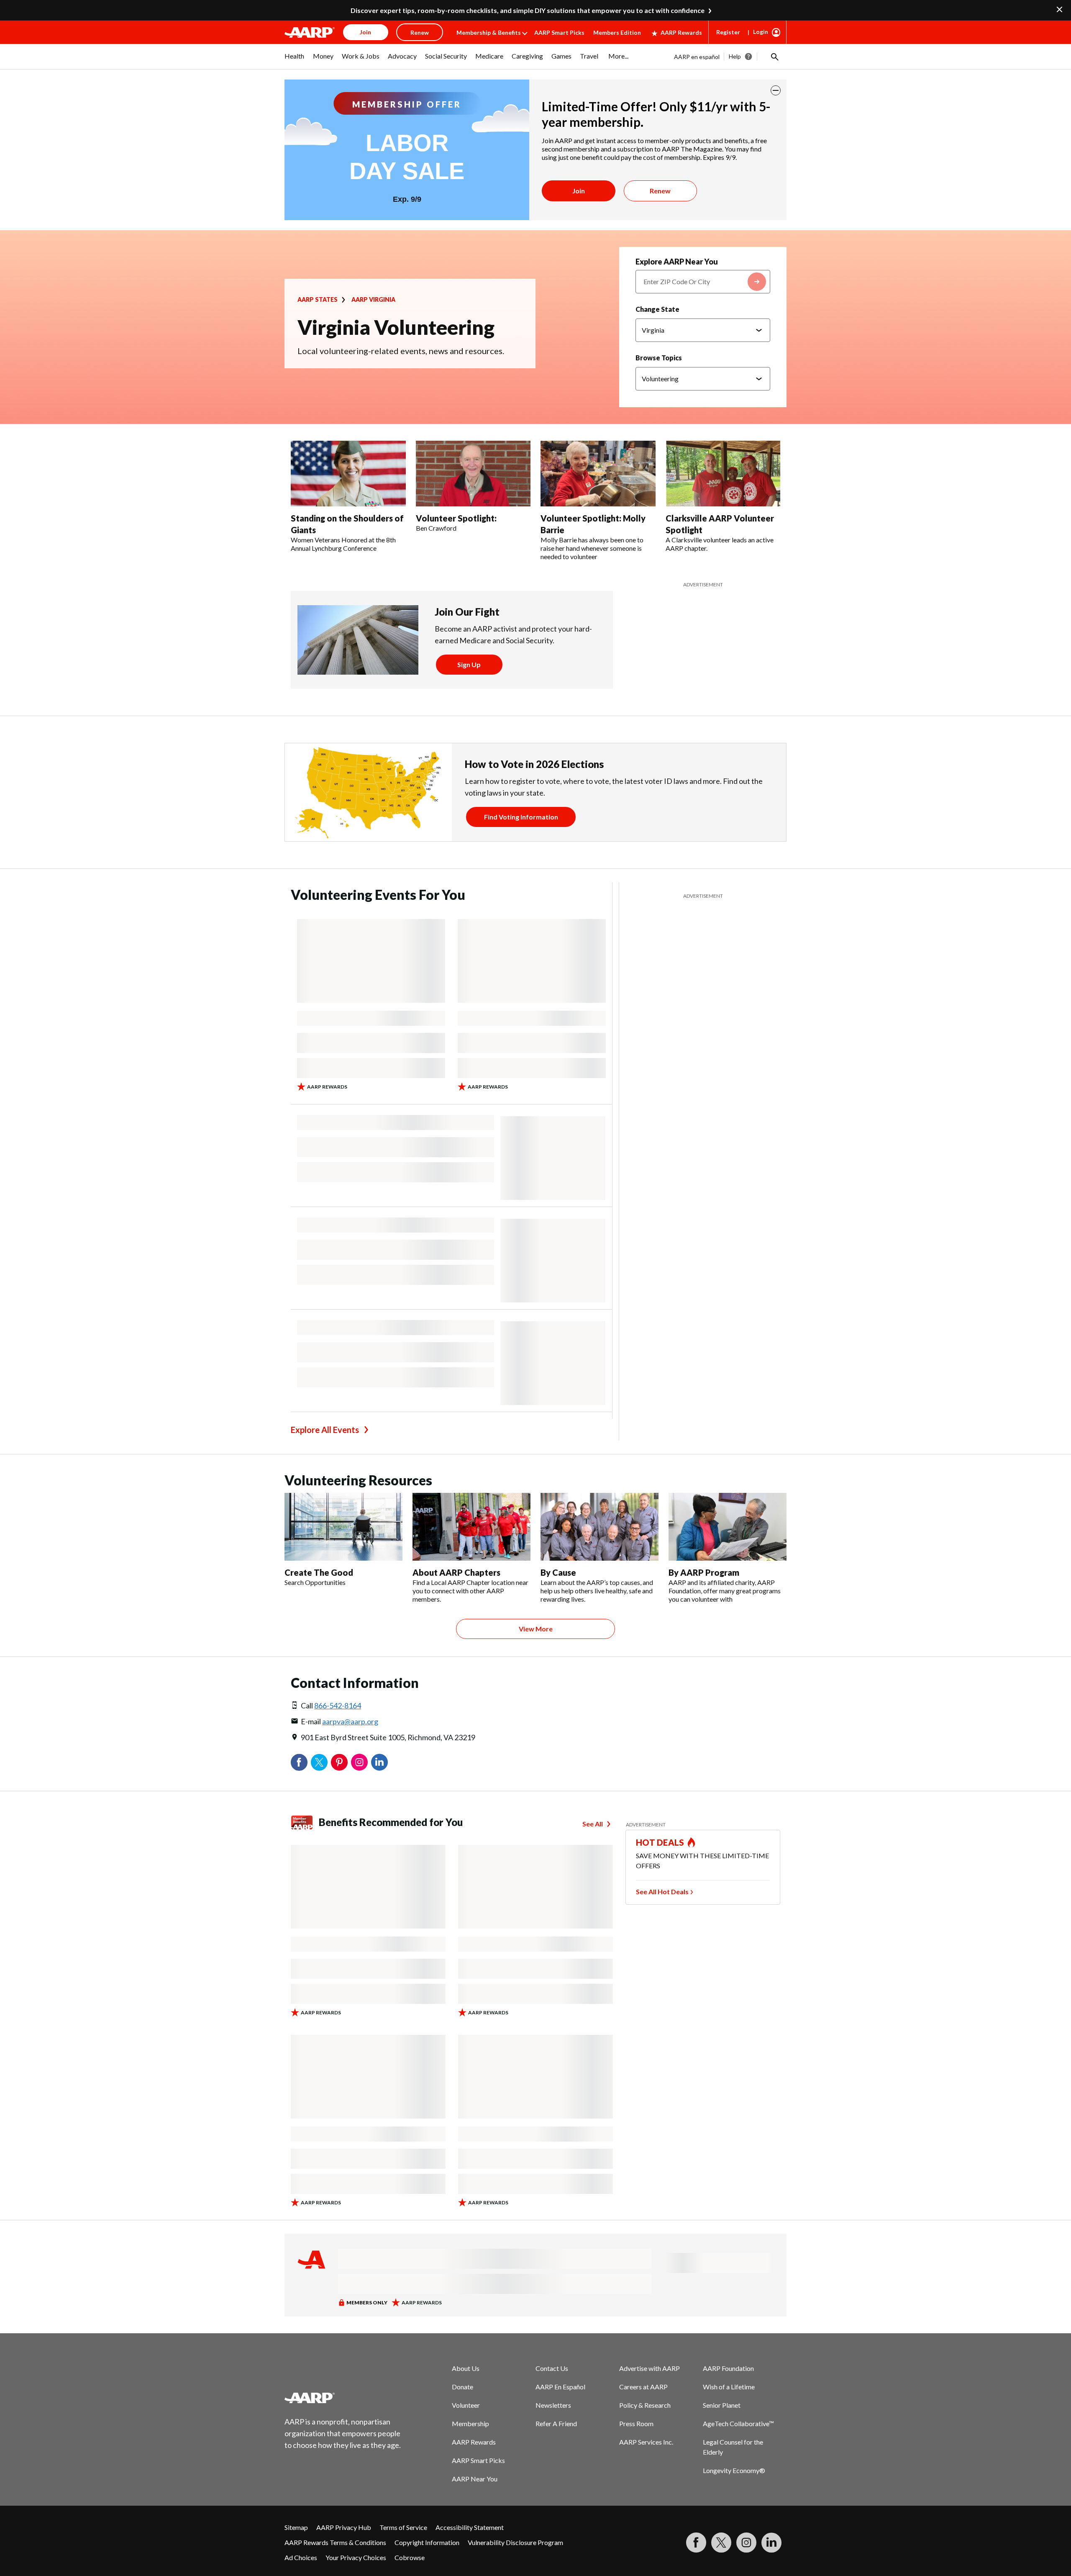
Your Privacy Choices (356, 2557)
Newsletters (553, 2405)
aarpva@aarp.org (350, 1721)
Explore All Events (325, 1430)
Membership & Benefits (489, 32)
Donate (462, 2387)
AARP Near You (475, 2479)
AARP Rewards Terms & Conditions (335, 2542)
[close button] (776, 90)
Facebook (299, 1762)
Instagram (359, 1762)
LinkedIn (379, 1762)
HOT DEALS (660, 1842)
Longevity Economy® (734, 2470)
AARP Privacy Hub (344, 2527)
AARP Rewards (681, 32)
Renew (660, 191)
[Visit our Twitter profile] (721, 2543)
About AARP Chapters (456, 1572)
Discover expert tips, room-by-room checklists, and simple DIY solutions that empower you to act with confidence (528, 10)
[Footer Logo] (343, 2398)
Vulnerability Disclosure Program (515, 2542)
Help (735, 56)
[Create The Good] (343, 1527)
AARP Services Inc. (646, 2442)
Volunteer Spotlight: (456, 518)
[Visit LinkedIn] (771, 2543)
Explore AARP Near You (677, 262)
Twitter (319, 1762)
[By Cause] (600, 1527)
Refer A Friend (556, 2423)
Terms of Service (403, 2527)
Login (761, 32)
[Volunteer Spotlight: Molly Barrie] (598, 474)
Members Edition (617, 32)
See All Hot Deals (662, 1892)
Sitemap (296, 2527)
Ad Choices (301, 2557)
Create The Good (319, 1572)
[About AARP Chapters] (471, 1527)
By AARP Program (704, 1572)
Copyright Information (427, 2542)
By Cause (558, 1572)
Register (728, 32)
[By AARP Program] (728, 1527)
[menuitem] (295, 60)
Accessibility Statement (470, 2527)
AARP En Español (560, 2387)
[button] (774, 57)
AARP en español (697, 57)
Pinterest (339, 1762)
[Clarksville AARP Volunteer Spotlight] (723, 474)
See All (593, 1824)
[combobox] (703, 282)
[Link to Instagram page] (746, 2543)
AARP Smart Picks (559, 32)
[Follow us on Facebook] (696, 2543)
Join (579, 191)
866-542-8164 (338, 1705)
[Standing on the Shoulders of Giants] (348, 474)
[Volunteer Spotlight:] (473, 474)
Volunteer (466, 2405)
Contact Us (552, 2368)
